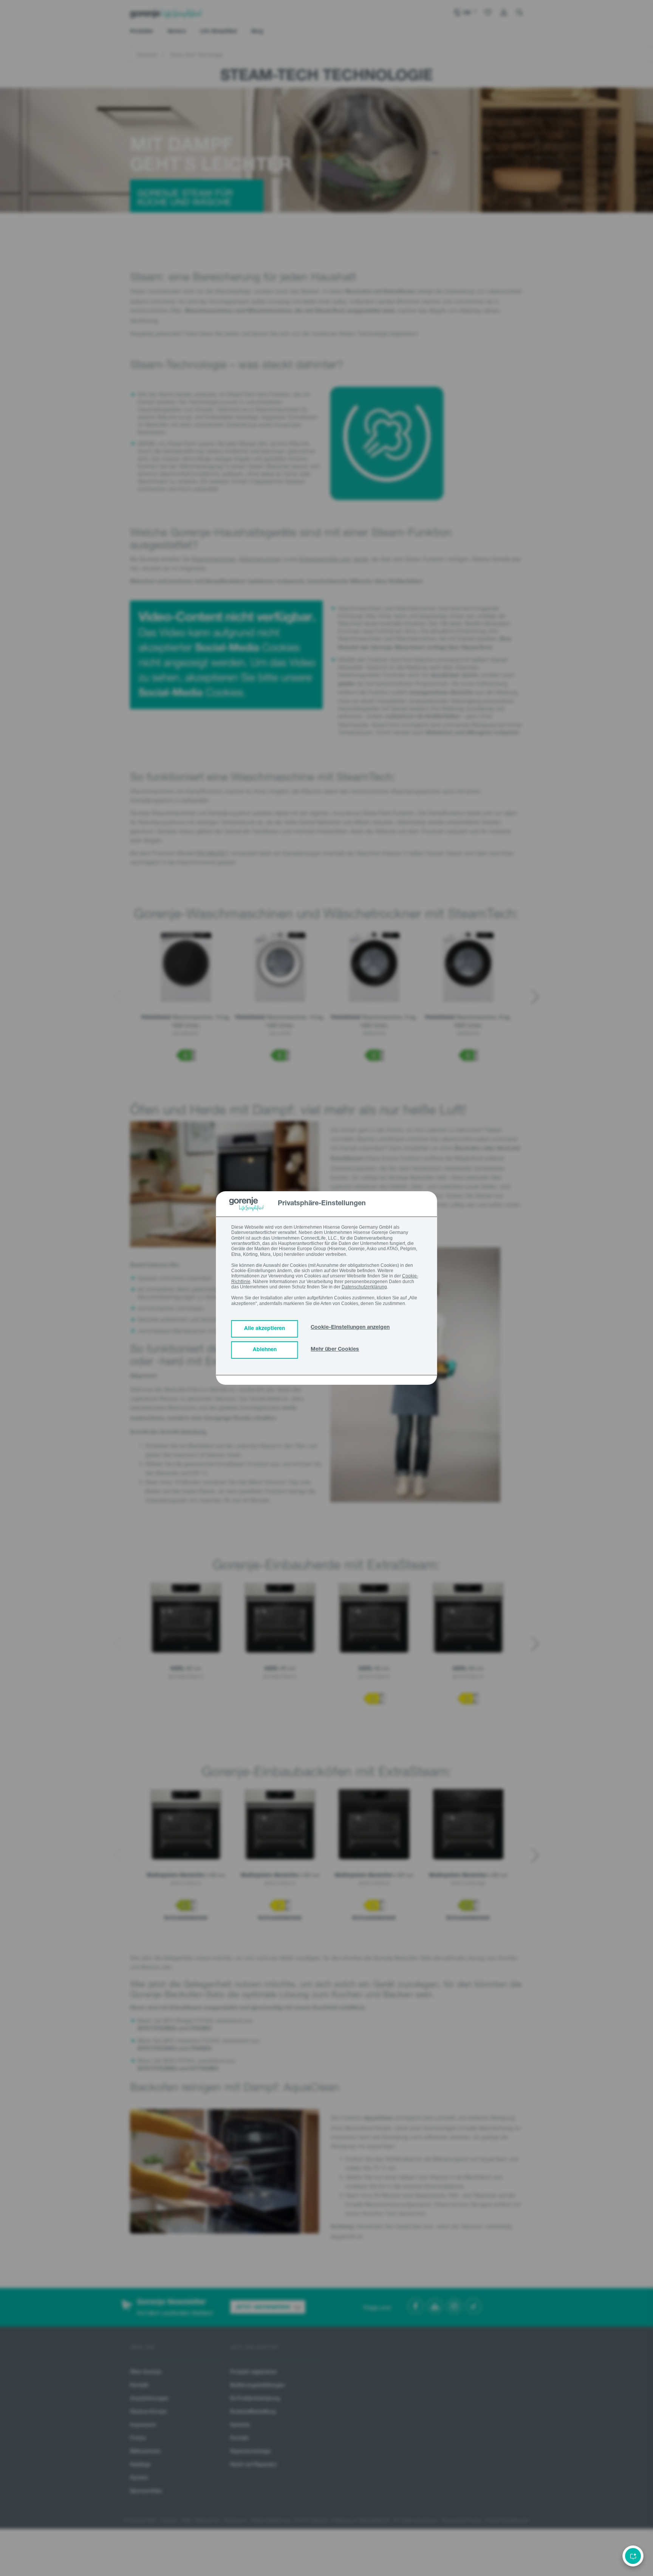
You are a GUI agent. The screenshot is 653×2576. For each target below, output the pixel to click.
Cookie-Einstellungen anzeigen (350, 1328)
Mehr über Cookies (335, 1350)
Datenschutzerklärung (364, 1287)
